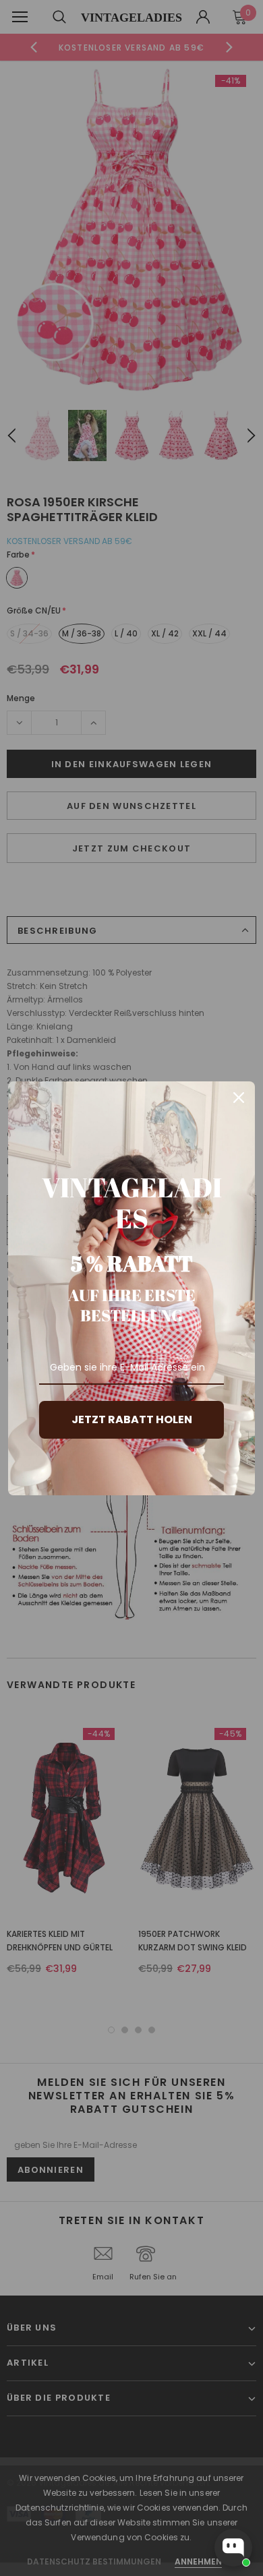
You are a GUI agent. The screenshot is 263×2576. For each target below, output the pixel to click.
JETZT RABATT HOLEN (132, 1419)
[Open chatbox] (233, 2548)
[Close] (239, 1098)
